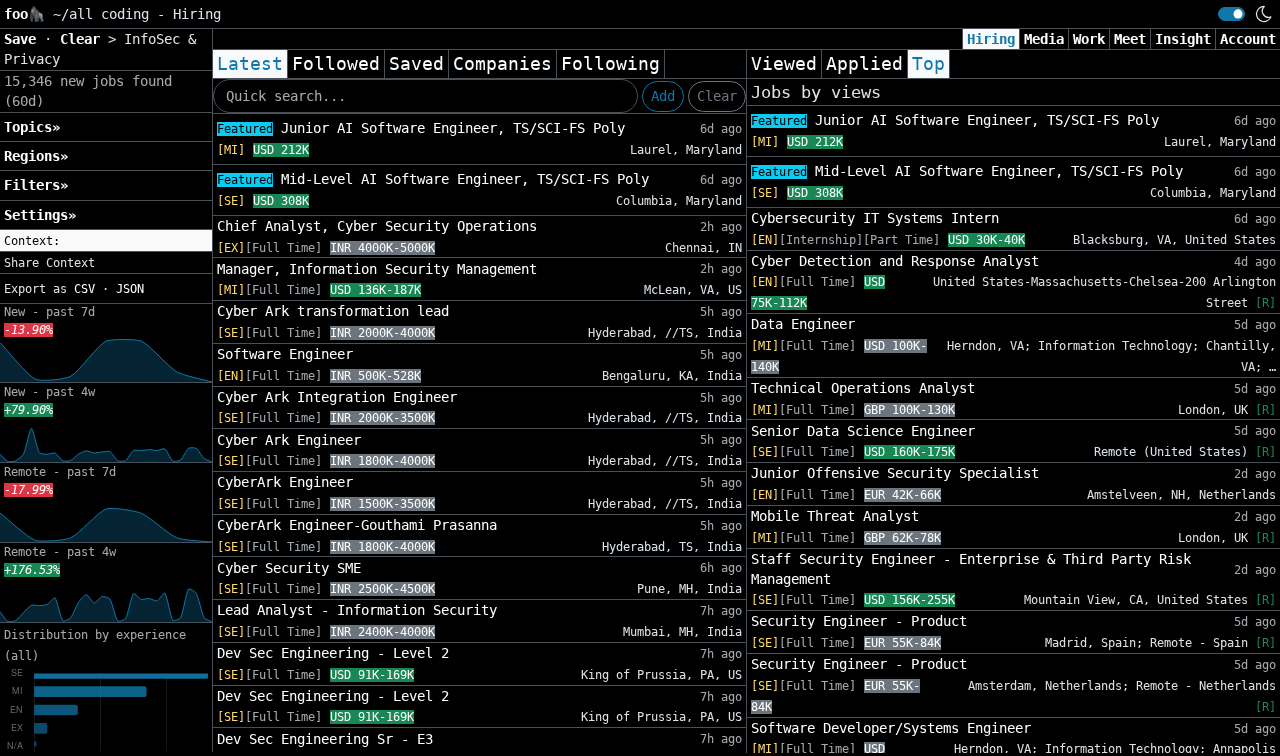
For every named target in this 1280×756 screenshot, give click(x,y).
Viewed (784, 64)
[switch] (1231, 14)
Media (1044, 39)
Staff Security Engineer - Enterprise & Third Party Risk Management (971, 569)
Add (663, 96)
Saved (416, 64)
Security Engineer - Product (859, 621)
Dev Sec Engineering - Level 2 (333, 653)
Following (610, 64)
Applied (864, 64)
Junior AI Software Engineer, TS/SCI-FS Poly (421, 128)
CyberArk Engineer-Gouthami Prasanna (357, 525)
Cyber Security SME (289, 568)
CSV (84, 289)
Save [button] (24, 39)
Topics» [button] (32, 127)
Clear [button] (84, 39)
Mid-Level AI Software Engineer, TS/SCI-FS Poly (433, 179)
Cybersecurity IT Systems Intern (875, 218)
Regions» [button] (36, 156)
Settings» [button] (40, 215)
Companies (502, 64)
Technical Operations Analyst (863, 388)
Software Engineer (285, 354)
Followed (336, 64)
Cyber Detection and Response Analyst (895, 261)
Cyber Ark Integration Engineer (337, 397)
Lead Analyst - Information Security (357, 610)
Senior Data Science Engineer (863, 431)
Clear (717, 96)
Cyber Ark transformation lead (333, 311)
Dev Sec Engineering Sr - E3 (325, 739)
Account (1248, 39)
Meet (1130, 39)
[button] (106, 241)
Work (1089, 39)
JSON (130, 289)
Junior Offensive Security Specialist (895, 473)
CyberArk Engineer (285, 482)
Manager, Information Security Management (377, 269)
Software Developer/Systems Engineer (891, 728)
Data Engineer (803, 324)
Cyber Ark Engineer (289, 440)
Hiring (991, 39)
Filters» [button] (36, 185)
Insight (1183, 39)
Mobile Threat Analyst (835, 516)
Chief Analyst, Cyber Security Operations (377, 226)
